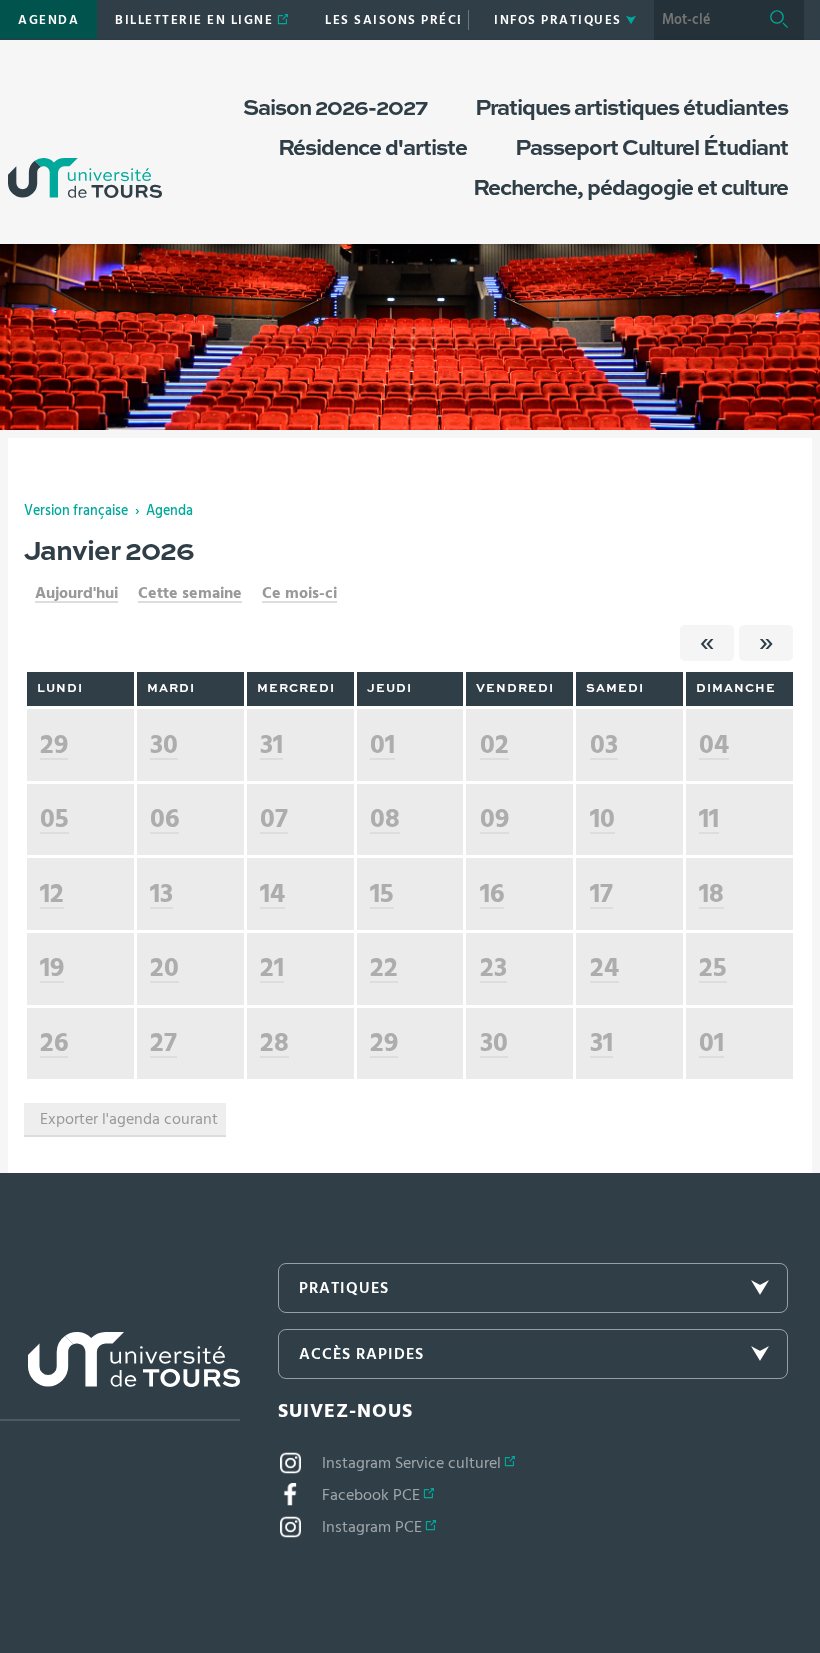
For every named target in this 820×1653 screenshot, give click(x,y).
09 (494, 818)
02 (494, 744)
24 (604, 967)
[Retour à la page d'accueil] (85, 138)
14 (272, 893)
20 (164, 967)
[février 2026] (766, 643)
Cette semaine (190, 593)
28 (274, 1042)
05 (54, 818)
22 (384, 967)
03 (604, 744)
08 (385, 818)
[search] (704, 20)
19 (52, 967)
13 (161, 893)
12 (52, 893)
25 (713, 967)
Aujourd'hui (76, 593)
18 (711, 893)
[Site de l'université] (120, 1376)
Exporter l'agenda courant (129, 1119)
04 (714, 744)
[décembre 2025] (707, 643)
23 (493, 967)
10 (602, 818)
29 (54, 744)
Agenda (169, 511)
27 (163, 1042)
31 (271, 744)
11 (709, 818)
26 (54, 1042)
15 (382, 893)
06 (164, 818)
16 (492, 893)
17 (601, 893)
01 (382, 744)
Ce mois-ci (299, 593)
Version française (76, 511)
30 (164, 744)
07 (274, 818)
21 (272, 967)
